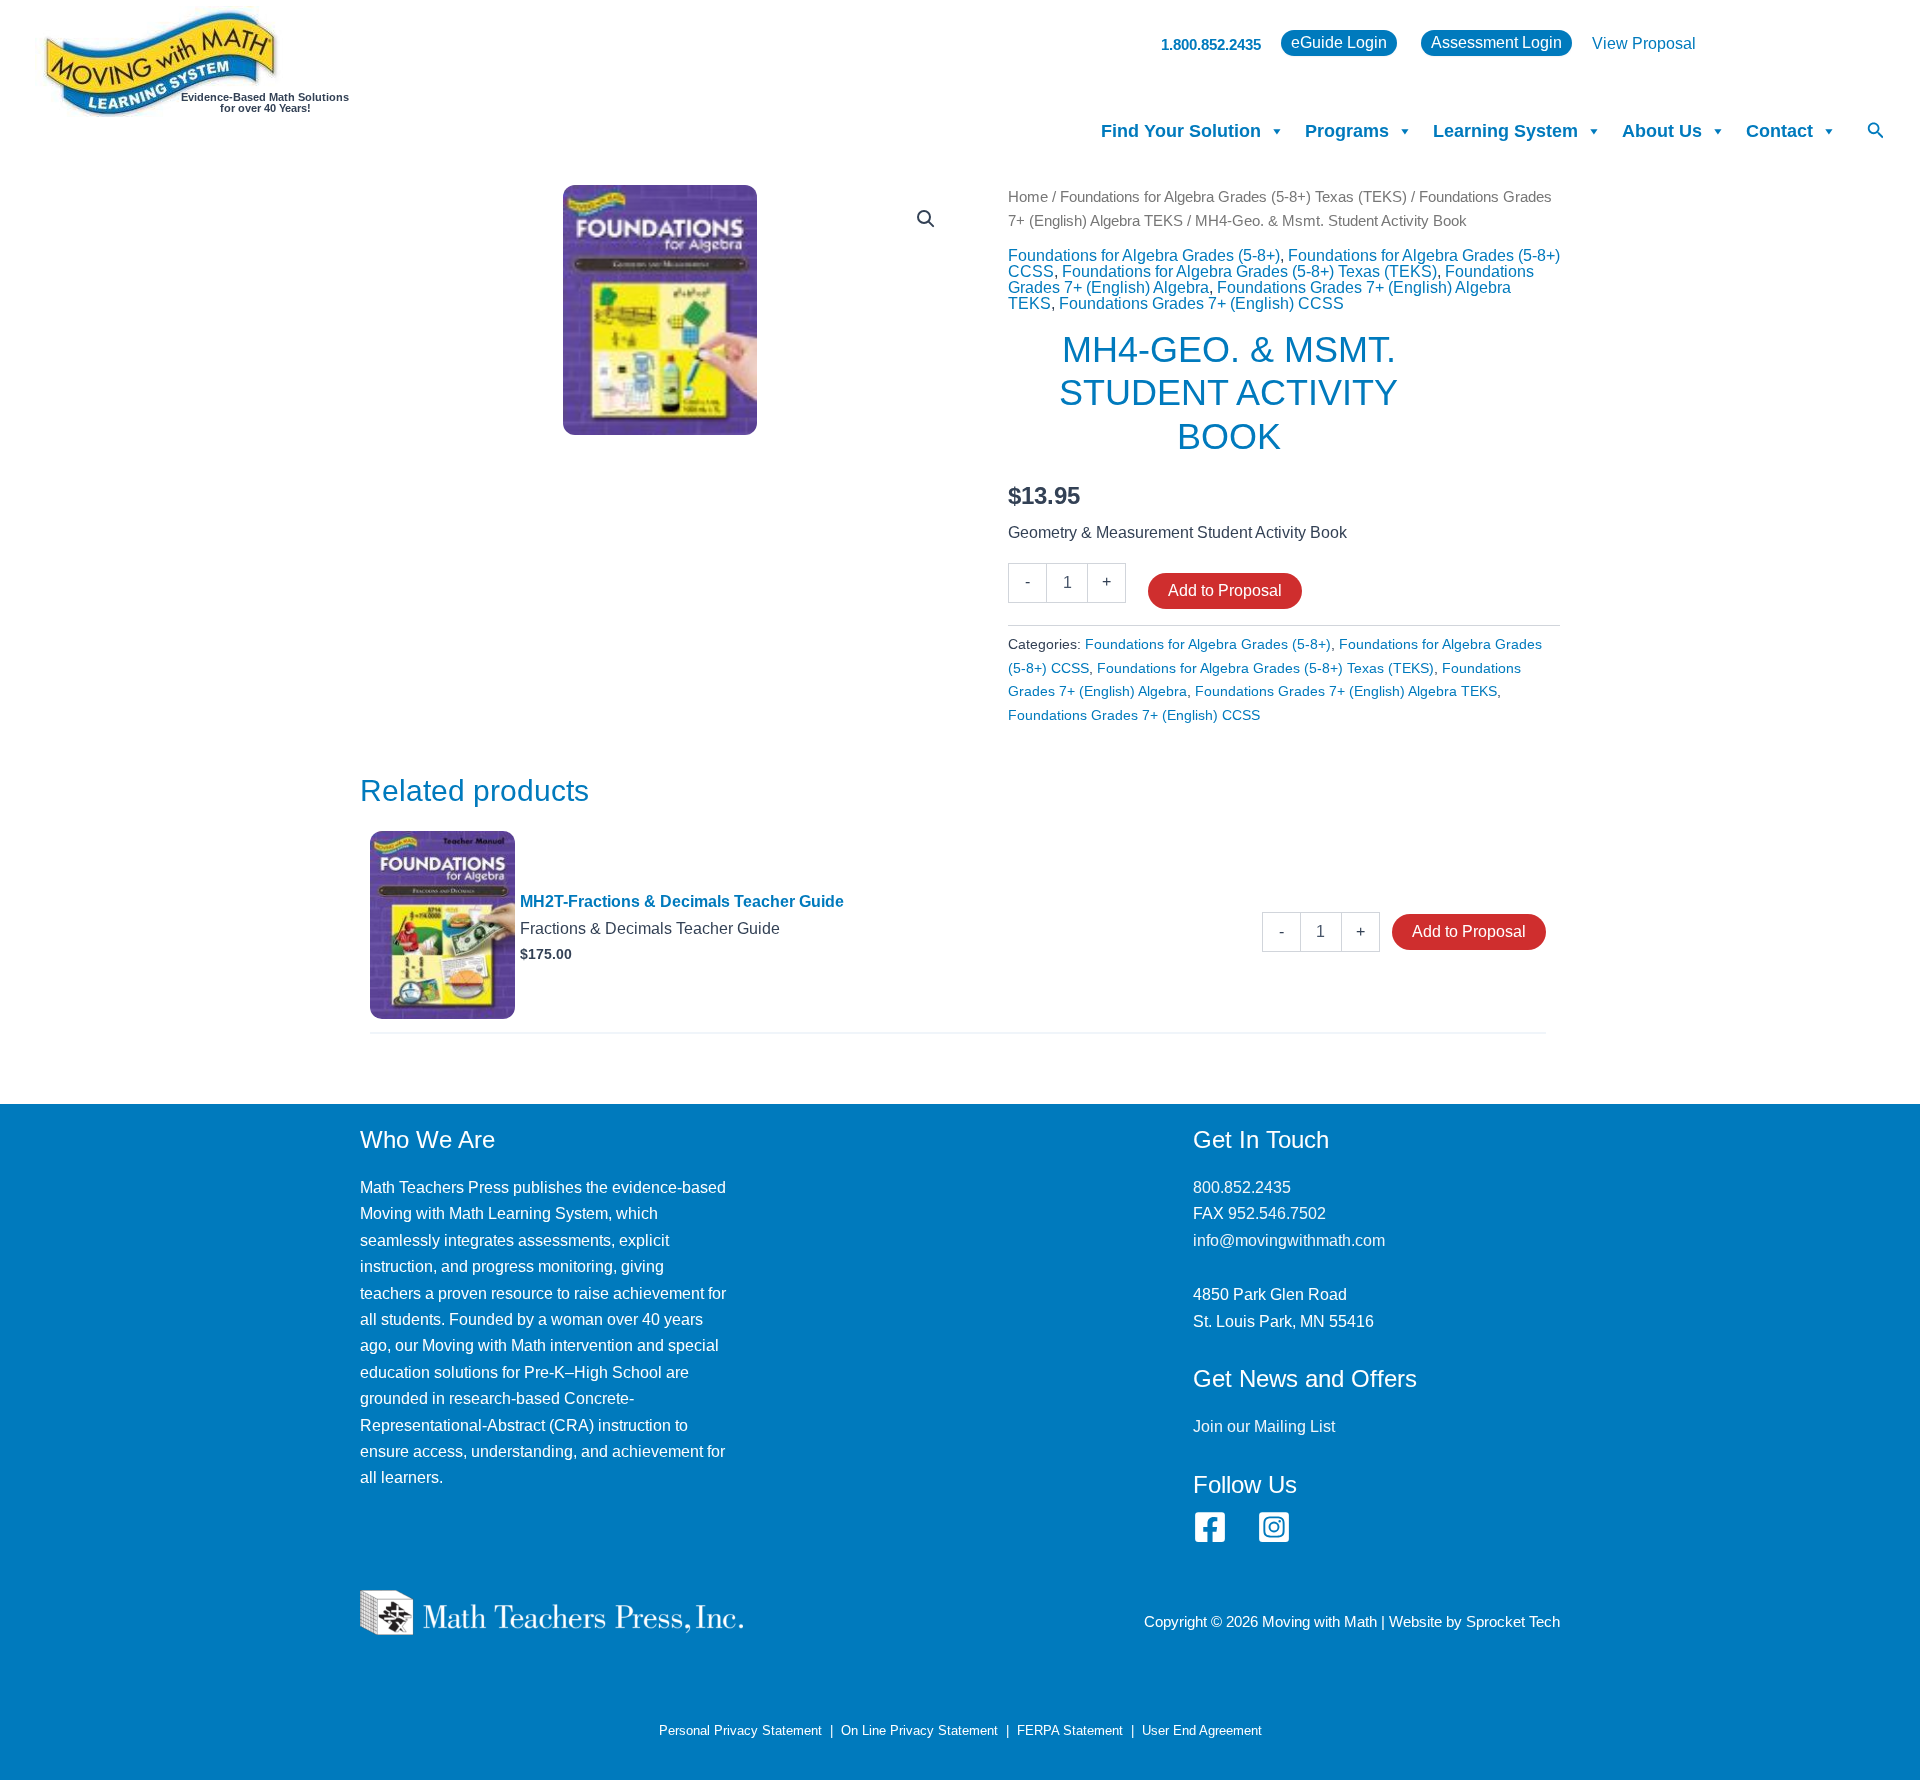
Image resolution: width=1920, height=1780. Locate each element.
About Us (1662, 131)
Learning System (1505, 131)
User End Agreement (1202, 1730)
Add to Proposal (1225, 590)
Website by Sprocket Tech (1474, 1622)
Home (1028, 197)
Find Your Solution (1181, 131)
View (1612, 43)
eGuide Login (1339, 42)
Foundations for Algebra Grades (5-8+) (1144, 255)
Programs (1347, 131)
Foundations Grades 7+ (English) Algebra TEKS (1346, 691)
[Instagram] (1274, 1527)
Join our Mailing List (1264, 1426)
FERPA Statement (1070, 1730)
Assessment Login (1496, 42)
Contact (1779, 131)
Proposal (1664, 43)
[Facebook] (1210, 1527)
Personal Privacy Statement (740, 1730)
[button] (1876, 131)
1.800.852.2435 (1211, 44)
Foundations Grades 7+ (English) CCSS (1201, 303)
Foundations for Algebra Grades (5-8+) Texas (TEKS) (1233, 197)
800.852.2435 (1242, 1187)
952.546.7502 (1277, 1213)
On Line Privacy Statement (919, 1730)
